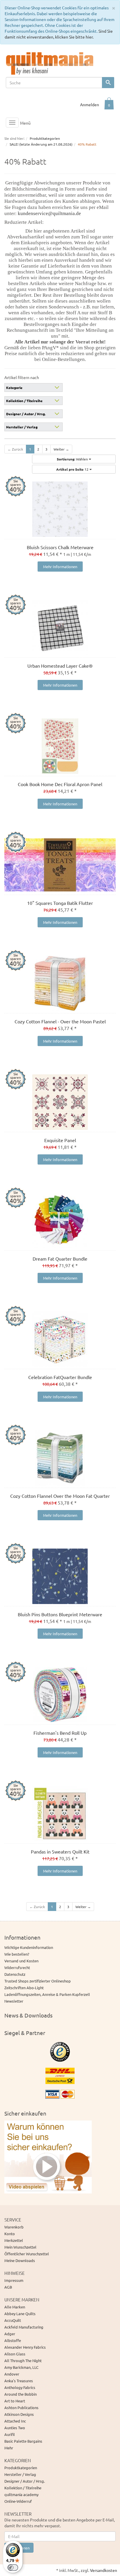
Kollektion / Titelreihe (24, 401)
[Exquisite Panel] (60, 1102)
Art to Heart (15, 2401)
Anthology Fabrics (20, 2387)
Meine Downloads (20, 2260)
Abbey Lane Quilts (20, 2314)
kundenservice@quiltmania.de (49, 213)
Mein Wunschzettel (20, 2247)
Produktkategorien (21, 2468)
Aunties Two (15, 2428)
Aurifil (10, 2434)
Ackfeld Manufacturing (24, 2327)
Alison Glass (15, 2354)
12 (73, 469)
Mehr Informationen (60, 567)
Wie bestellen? (17, 1954)
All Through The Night (23, 2361)
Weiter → (61, 449)
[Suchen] (108, 83)
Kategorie (14, 388)
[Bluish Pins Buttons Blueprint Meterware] (60, 1576)
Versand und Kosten (21, 1961)
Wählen (73, 459)
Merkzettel (14, 2240)
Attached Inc (15, 2421)
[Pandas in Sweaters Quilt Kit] (60, 1814)
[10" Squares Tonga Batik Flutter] (60, 865)
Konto (10, 2234)
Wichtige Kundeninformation (29, 1947)
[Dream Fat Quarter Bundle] (60, 1221)
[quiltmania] (50, 63)
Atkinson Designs (19, 2414)
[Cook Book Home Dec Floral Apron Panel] (60, 746)
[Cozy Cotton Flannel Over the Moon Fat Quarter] (60, 1458)
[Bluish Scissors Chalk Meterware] (60, 509)
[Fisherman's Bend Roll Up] (60, 1695)
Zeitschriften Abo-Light (24, 1988)
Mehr (9, 2448)
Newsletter (14, 2001)
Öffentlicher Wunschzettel (27, 2254)
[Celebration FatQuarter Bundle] (60, 1339)
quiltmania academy (21, 2494)
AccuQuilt (13, 2320)
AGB (8, 2287)
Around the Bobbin (21, 2394)
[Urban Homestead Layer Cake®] (60, 628)
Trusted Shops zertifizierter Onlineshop (38, 1981)
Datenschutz (15, 1974)
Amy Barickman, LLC (21, 2367)
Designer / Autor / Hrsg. (26, 414)
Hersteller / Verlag (22, 427)
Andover (12, 2374)
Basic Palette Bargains (23, 2441)
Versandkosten (104, 2570)
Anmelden (90, 104)
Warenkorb (14, 2227)
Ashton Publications (21, 2407)
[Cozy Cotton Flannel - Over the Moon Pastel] (60, 983)
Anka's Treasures (19, 2381)
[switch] (13, 2568)
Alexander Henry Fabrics (25, 2347)
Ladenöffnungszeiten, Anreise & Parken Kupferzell (47, 1994)
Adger (10, 2334)
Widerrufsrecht (17, 1967)
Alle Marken (15, 2307)
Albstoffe (13, 2340)
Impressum (14, 2280)
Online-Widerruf (18, 2501)
